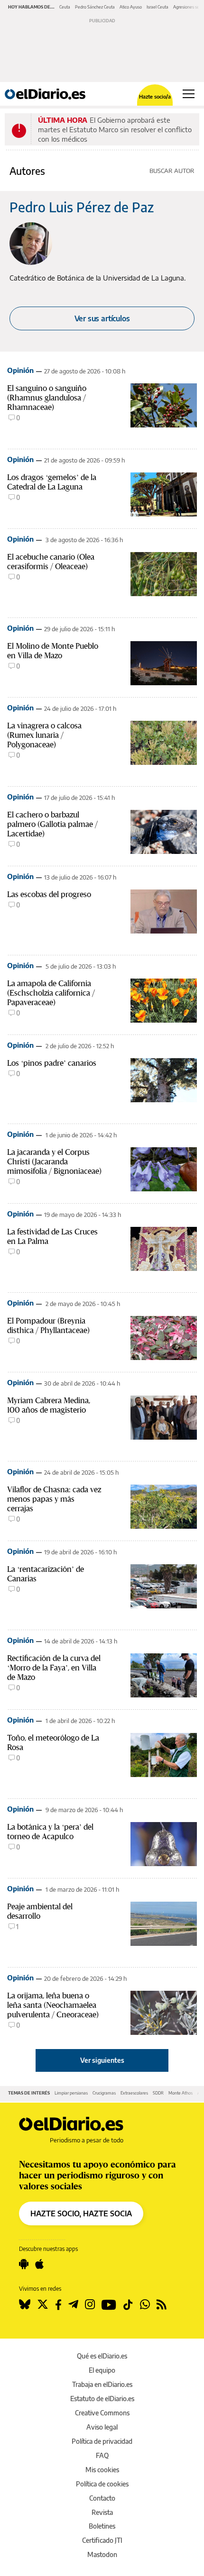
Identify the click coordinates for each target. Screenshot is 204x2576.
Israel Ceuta (158, 7)
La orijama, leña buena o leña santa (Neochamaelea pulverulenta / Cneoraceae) (53, 2005)
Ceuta (65, 7)
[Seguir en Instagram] (90, 2304)
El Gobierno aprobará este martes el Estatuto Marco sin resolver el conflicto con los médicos (115, 129)
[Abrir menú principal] (189, 94)
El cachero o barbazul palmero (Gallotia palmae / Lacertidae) (52, 824)
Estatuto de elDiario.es (102, 2399)
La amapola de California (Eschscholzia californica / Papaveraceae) (51, 993)
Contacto (102, 2498)
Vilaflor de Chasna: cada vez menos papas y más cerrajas (54, 1499)
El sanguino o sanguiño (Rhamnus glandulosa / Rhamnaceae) (47, 398)
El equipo (102, 2370)
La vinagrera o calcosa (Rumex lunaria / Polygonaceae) (44, 735)
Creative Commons (102, 2413)
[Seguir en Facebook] (58, 2304)
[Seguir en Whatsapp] (145, 2304)
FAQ (102, 2455)
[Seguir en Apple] (39, 2264)
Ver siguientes (102, 2060)
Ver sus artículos (102, 318)
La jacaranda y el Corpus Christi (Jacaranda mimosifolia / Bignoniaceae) (54, 1161)
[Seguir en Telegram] (73, 2304)
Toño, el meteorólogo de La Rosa (53, 1742)
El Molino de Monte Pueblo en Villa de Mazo (53, 651)
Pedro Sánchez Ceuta (95, 7)
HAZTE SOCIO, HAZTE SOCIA (81, 2213)
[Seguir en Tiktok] (128, 2304)
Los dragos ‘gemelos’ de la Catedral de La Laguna (52, 482)
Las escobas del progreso (49, 894)
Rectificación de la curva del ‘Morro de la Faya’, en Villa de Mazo (54, 1668)
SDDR (158, 2093)
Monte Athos (181, 2093)
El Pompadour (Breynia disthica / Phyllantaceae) (48, 1325)
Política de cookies (102, 2484)
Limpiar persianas (71, 2093)
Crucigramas (104, 2093)
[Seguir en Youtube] (109, 2304)
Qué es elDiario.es (102, 2356)
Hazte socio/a (155, 96)
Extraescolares (134, 2093)
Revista (102, 2512)
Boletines (102, 2526)
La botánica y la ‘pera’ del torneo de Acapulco (50, 1832)
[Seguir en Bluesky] (25, 2304)
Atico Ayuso (131, 7)
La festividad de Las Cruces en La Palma (52, 1236)
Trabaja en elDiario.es (102, 2384)
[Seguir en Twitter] (43, 2304)
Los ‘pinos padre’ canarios (52, 1063)
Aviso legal (102, 2427)
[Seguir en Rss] (162, 2304)
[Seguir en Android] (24, 2264)
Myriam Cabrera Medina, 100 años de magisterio (49, 1405)
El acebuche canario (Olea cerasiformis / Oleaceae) (51, 562)
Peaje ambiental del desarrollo (40, 1911)
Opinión (20, 370)
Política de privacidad (102, 2441)
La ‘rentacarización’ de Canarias (46, 1574)
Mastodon (102, 2554)
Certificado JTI (102, 2540)
